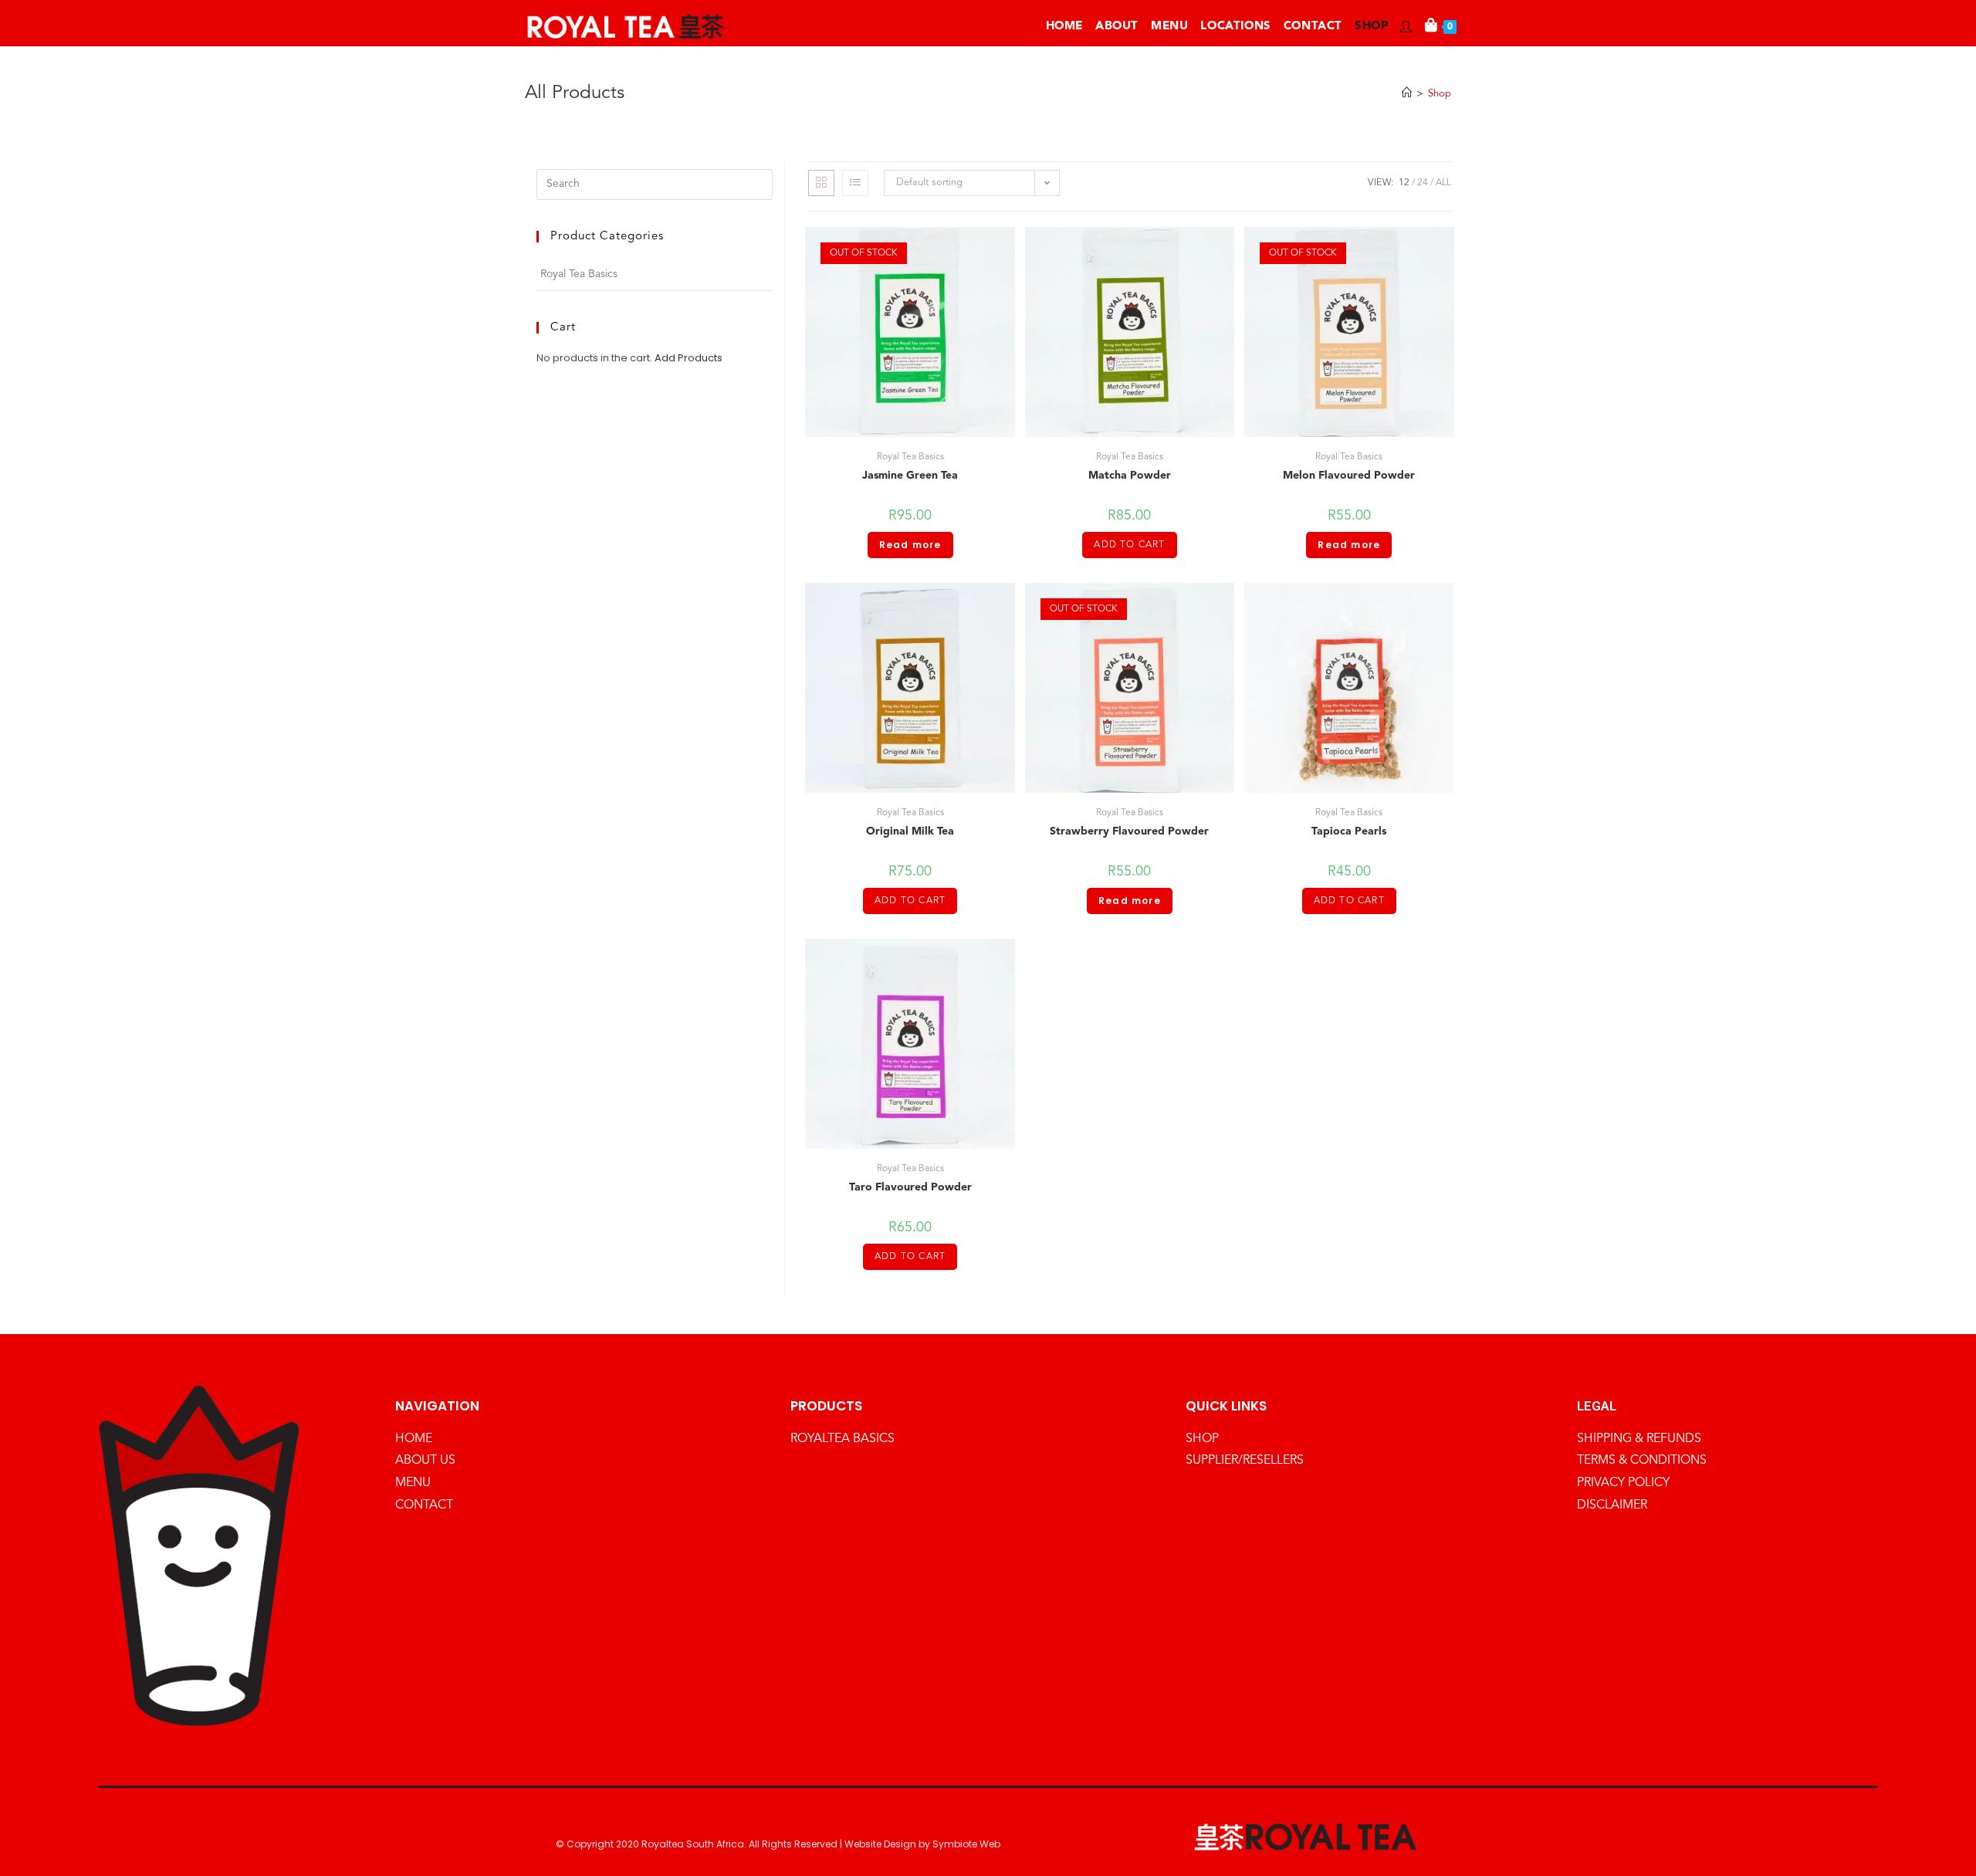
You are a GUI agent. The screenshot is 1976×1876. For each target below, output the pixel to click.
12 (1404, 183)
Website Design (880, 1844)
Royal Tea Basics (910, 457)
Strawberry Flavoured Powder (1129, 831)
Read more (910, 545)
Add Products (689, 358)
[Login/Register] (1406, 27)
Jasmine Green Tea (910, 476)
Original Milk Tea (910, 831)
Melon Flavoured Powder (1349, 476)
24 (1423, 183)
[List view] (855, 183)
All (1443, 183)
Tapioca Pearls (1349, 831)
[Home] (1407, 94)
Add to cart (1129, 545)
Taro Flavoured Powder (910, 1187)
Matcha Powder (1130, 476)
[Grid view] (821, 183)
